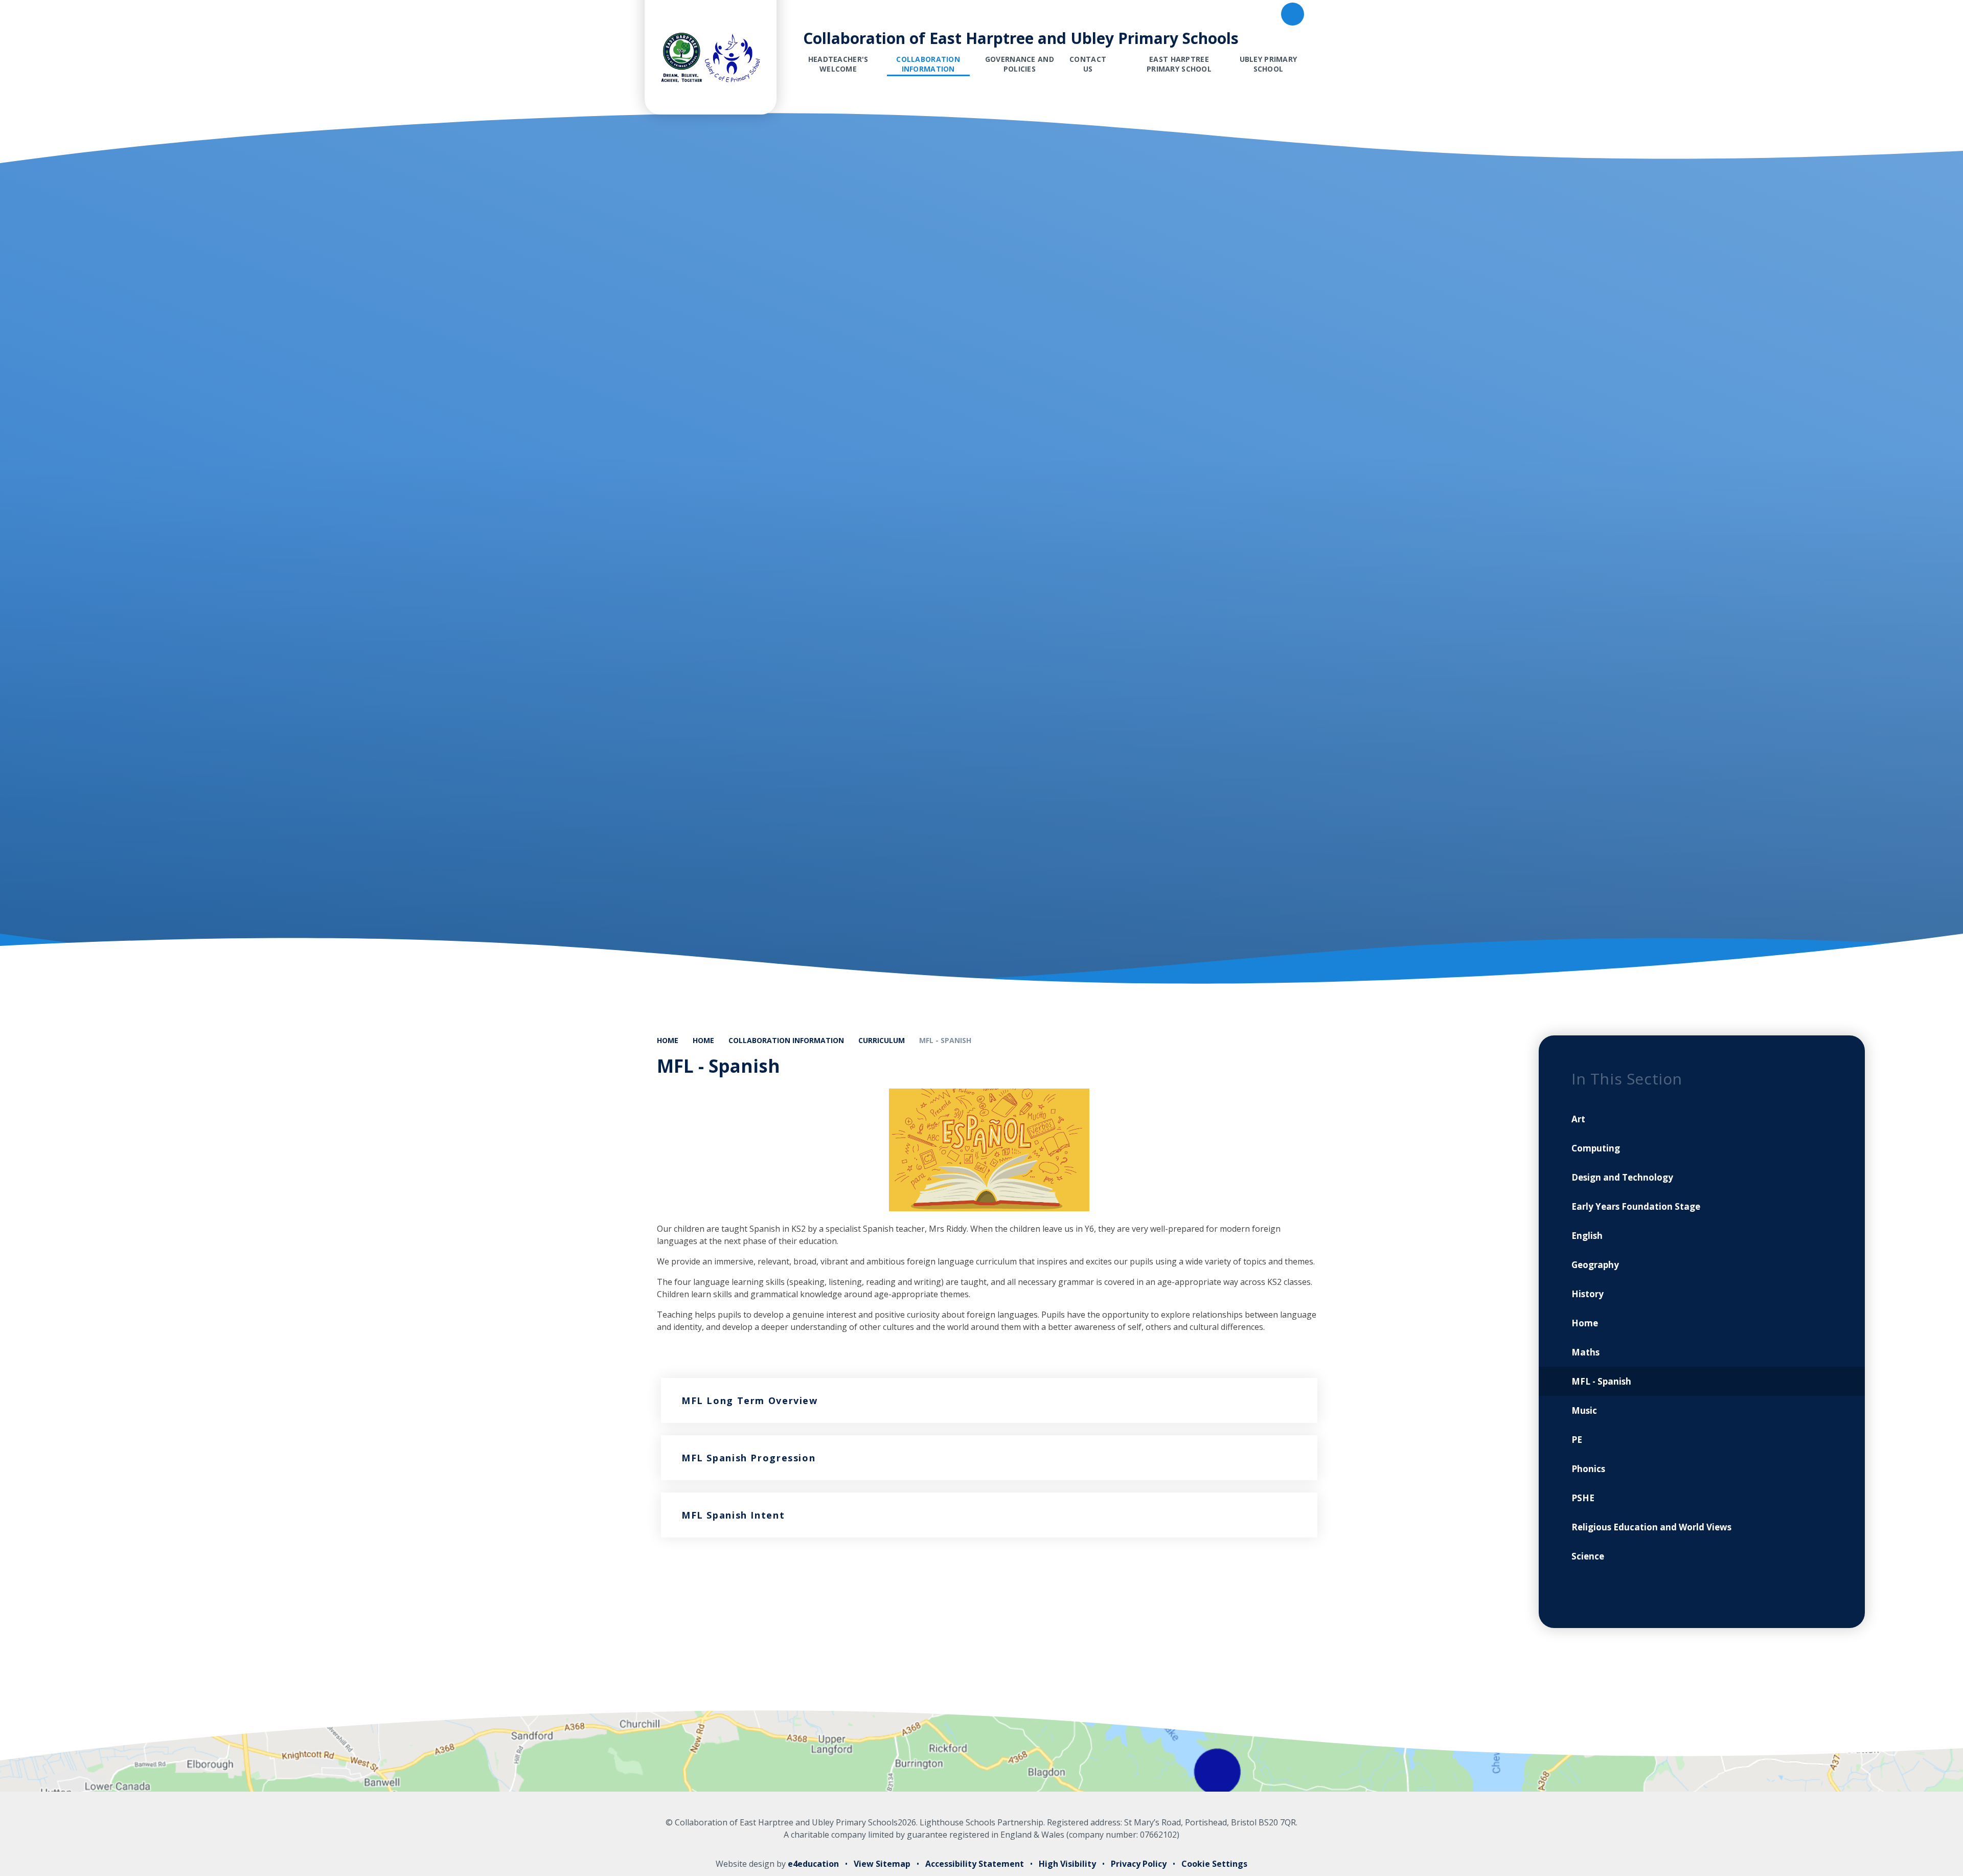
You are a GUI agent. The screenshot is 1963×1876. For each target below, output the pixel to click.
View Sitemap (882, 1864)
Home (668, 1040)
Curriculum (882, 1040)
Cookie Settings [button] (1214, 1864)
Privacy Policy (1139, 1864)
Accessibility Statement (975, 1864)
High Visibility (1067, 1864)
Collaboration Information (786, 1040)
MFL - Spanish (945, 1040)
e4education (813, 1864)
